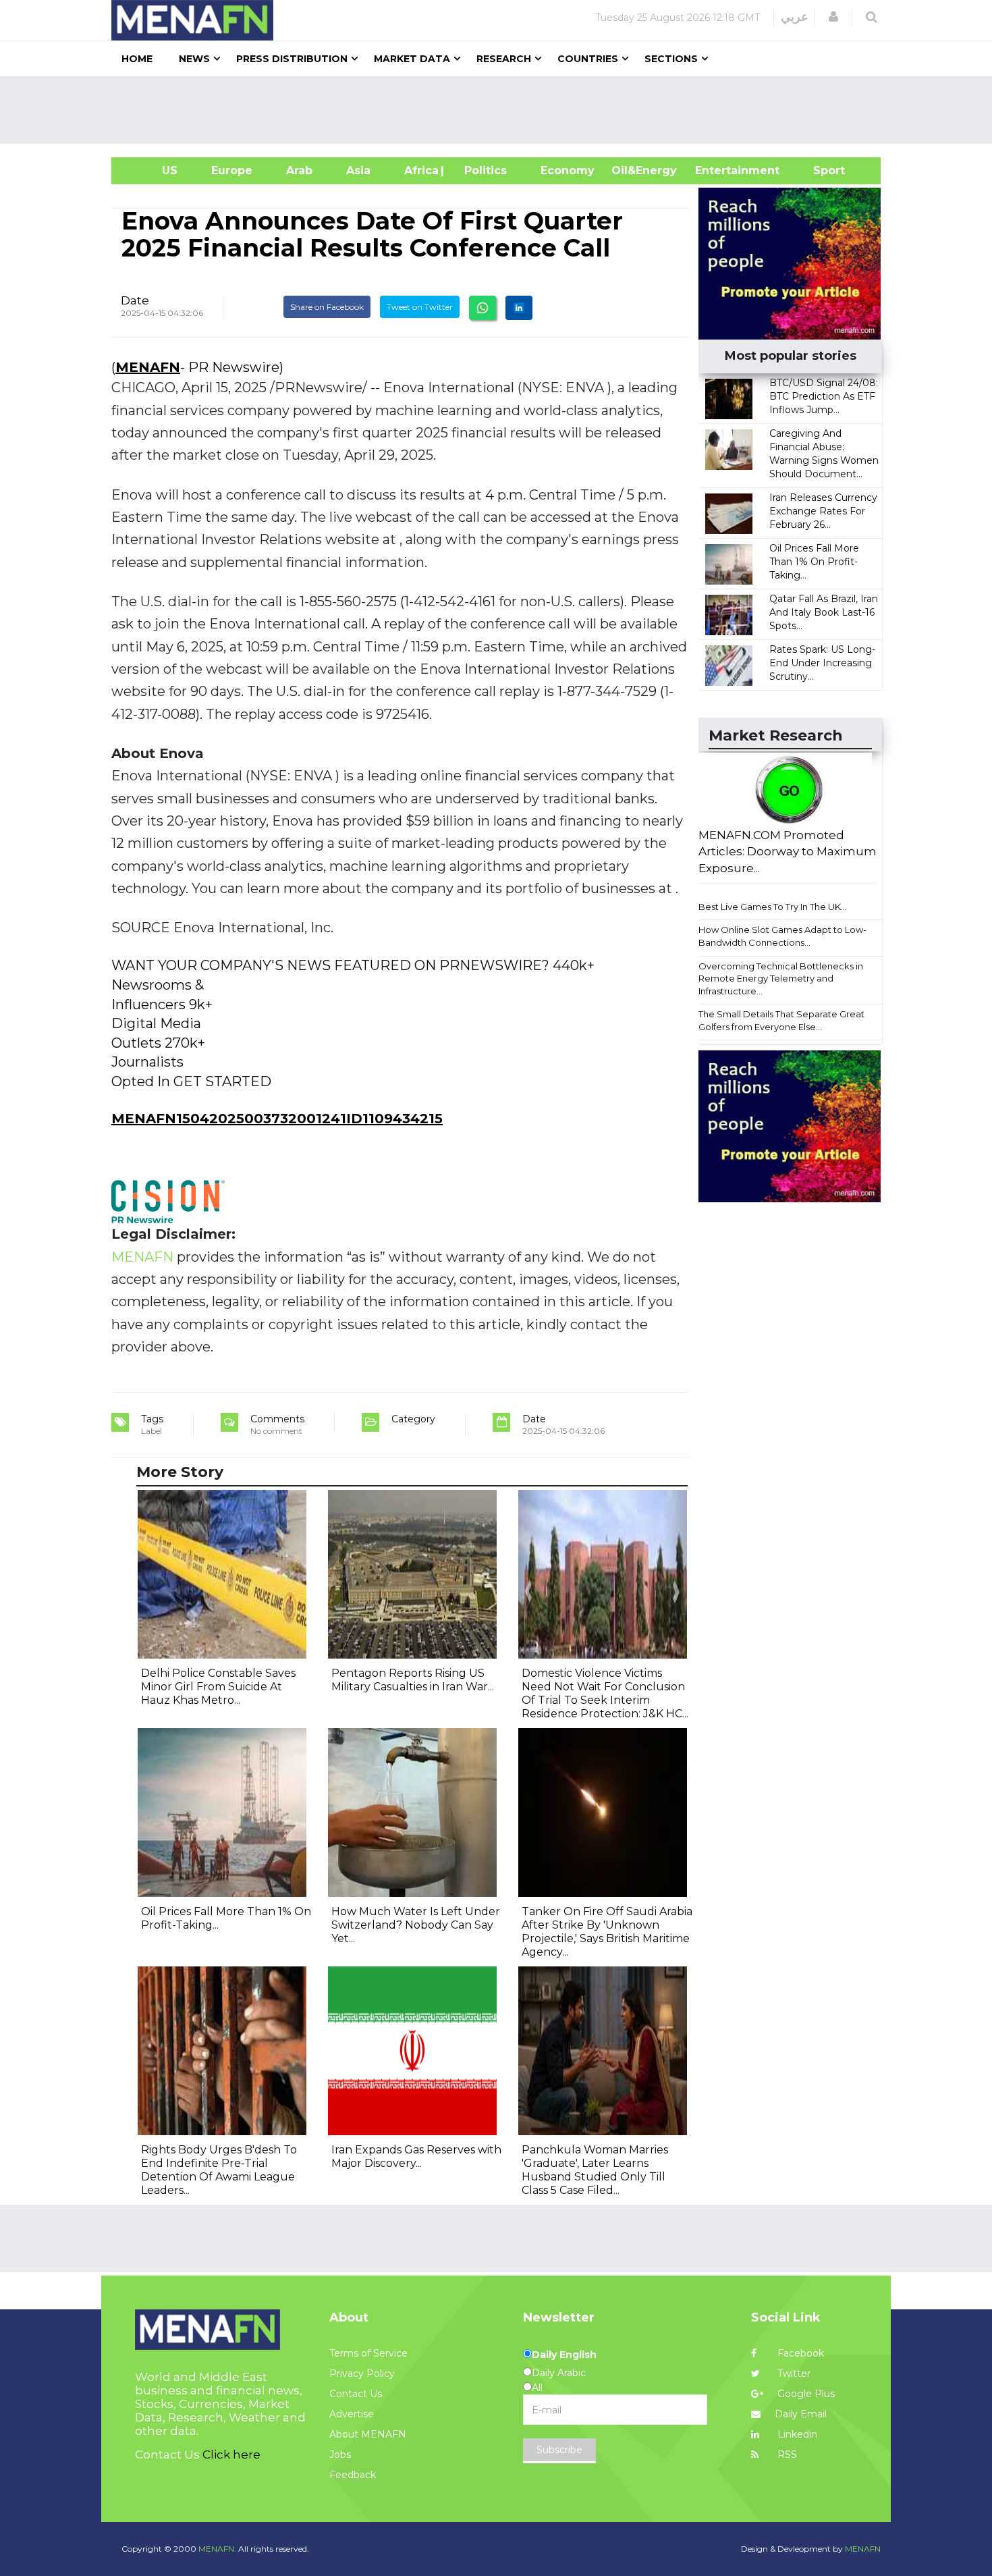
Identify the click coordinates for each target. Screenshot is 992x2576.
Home (137, 59)
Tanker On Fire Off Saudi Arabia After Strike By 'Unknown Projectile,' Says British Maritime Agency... (607, 1932)
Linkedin (796, 2434)
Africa (420, 170)
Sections (671, 59)
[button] (833, 17)
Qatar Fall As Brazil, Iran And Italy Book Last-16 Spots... (824, 612)
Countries (588, 59)
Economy (568, 170)
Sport (821, 170)
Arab (299, 170)
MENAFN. (217, 2549)
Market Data (412, 59)
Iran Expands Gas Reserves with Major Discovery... (416, 2156)
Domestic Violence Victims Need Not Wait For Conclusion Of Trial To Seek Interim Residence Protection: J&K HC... (605, 1693)
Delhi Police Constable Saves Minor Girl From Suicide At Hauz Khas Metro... (218, 1687)
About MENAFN (368, 2434)
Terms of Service (368, 2353)
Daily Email (801, 2414)
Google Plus (805, 2394)
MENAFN (148, 367)
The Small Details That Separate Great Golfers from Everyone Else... (781, 1020)
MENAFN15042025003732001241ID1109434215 (277, 1119)
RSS (786, 2454)
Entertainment (717, 170)
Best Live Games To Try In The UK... (773, 907)
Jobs (340, 2454)
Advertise (352, 2414)
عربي (795, 17)
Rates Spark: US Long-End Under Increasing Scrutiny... (822, 663)
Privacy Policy (362, 2373)
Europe (232, 170)
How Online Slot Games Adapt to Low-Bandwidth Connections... (782, 936)
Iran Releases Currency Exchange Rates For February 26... (823, 511)
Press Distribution (292, 59)
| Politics (482, 170)
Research (504, 59)
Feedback (353, 2475)
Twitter (793, 2373)
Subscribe (559, 2450)
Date (135, 300)
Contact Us (356, 2394)
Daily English (564, 2355)
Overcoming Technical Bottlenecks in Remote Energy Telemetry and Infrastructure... (781, 978)
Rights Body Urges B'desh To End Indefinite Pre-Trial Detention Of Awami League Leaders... (219, 2170)
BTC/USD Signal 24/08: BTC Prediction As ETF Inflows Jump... (824, 396)
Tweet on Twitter (420, 307)
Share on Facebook (327, 307)
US (153, 170)
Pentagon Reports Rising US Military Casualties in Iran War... (413, 1680)
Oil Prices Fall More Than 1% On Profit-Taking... (814, 562)
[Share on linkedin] (519, 308)
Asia (358, 170)
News (194, 59)
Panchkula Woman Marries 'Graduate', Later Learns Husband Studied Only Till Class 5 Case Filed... (595, 2170)
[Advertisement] (501, 110)
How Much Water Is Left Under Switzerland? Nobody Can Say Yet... (416, 1925)
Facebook (799, 2353)
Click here (231, 2454)
